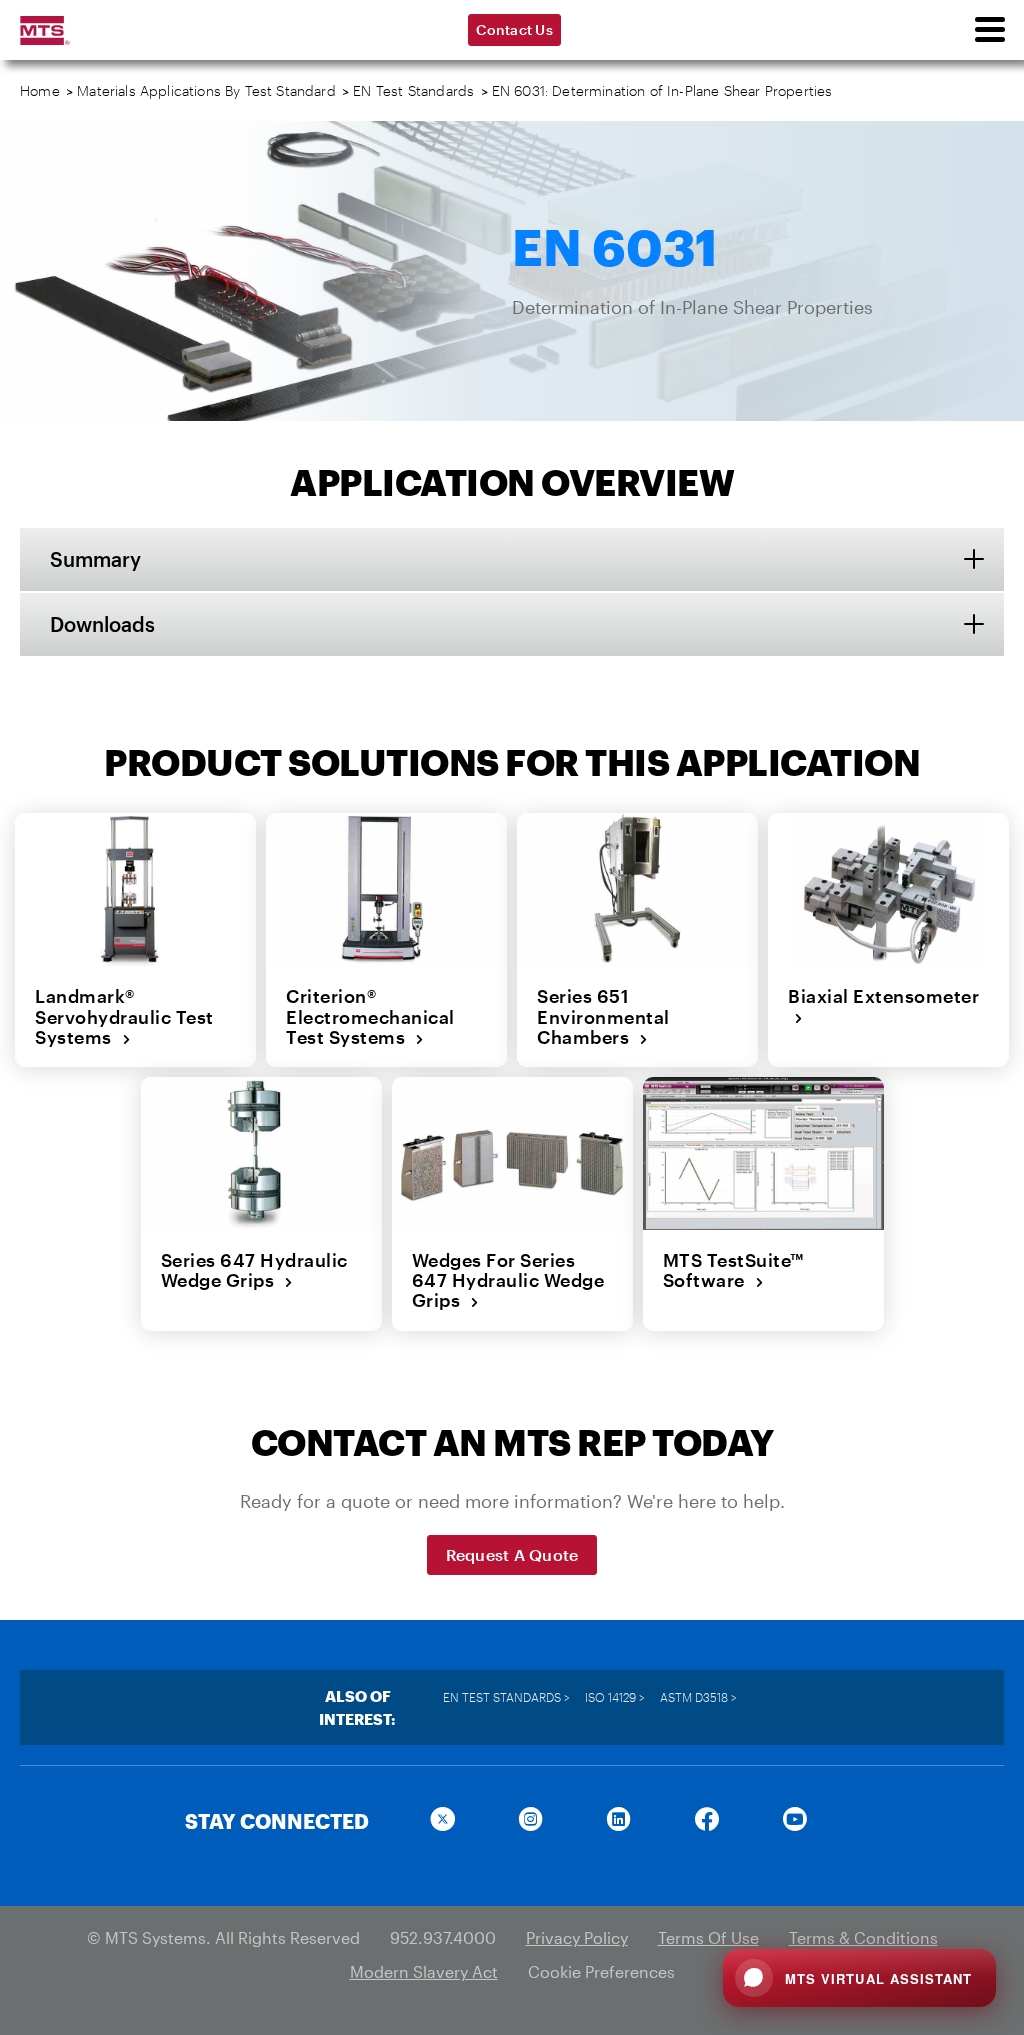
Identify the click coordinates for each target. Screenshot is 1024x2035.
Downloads (102, 624)
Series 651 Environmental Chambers (603, 1016)
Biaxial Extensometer (883, 1006)
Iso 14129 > (615, 1697)
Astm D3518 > (698, 1697)
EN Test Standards (413, 90)
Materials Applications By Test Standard (206, 90)
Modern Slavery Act (424, 1971)
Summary (95, 559)
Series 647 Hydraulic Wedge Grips (254, 1270)
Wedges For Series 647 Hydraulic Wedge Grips (508, 1280)
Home (40, 90)
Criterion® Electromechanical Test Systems (370, 1016)
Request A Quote (512, 1554)
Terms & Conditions (863, 1937)
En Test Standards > (506, 1697)
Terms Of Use (708, 1937)
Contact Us (514, 29)
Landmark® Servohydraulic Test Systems (124, 1016)
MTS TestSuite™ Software (733, 1270)
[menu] (989, 30)
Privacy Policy (577, 1937)
